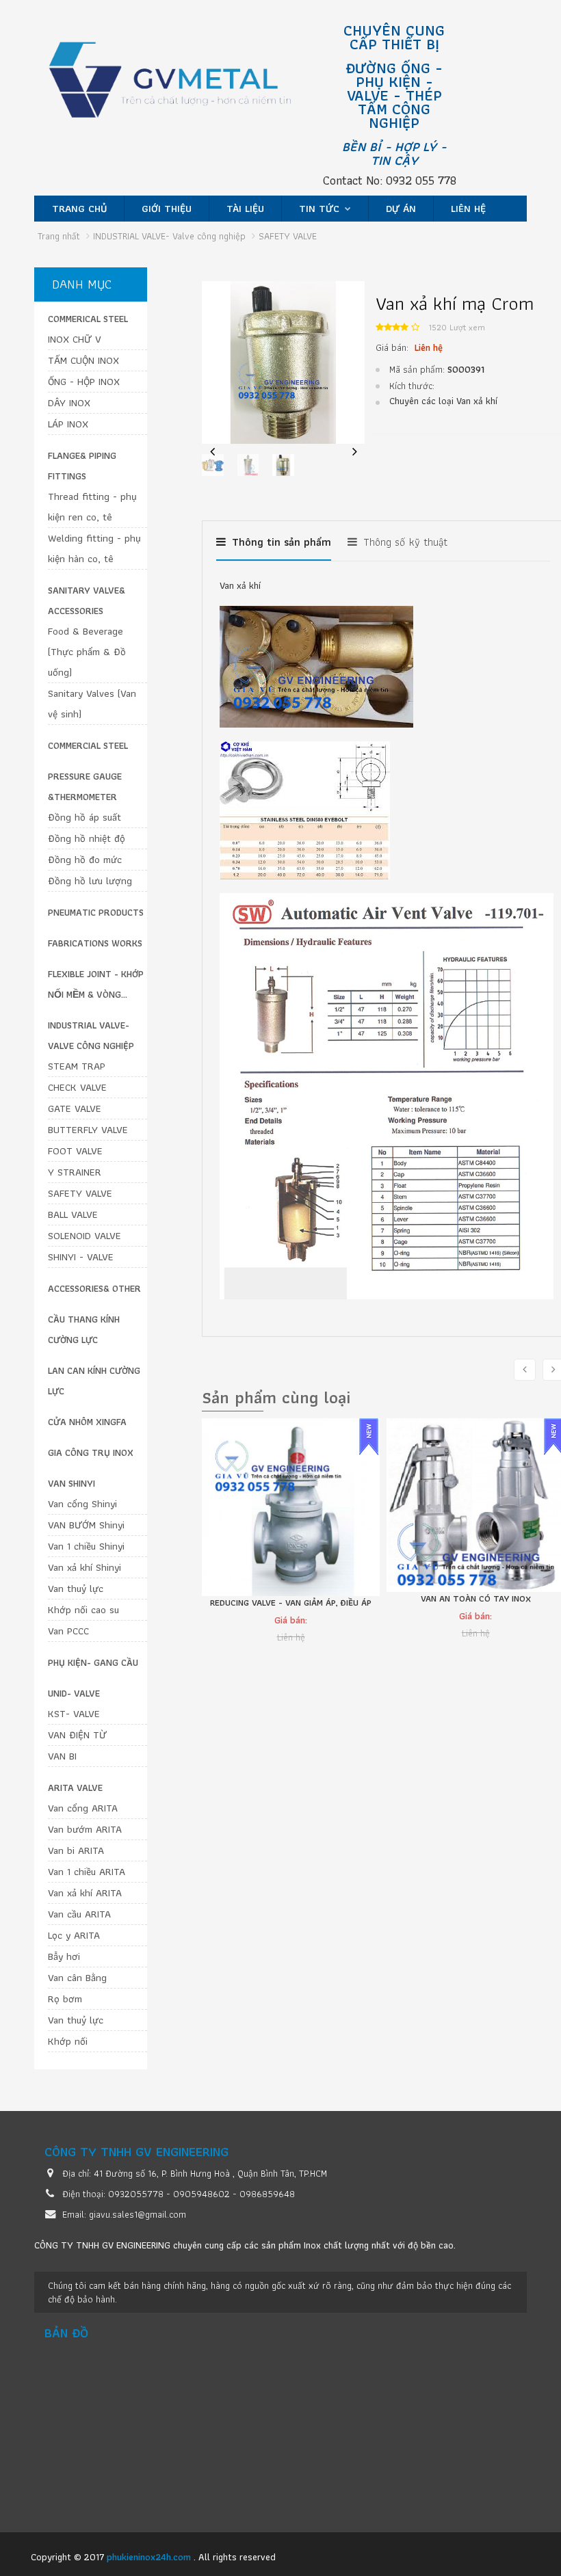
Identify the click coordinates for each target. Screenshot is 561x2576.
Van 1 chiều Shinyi (86, 1546)
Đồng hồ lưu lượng (90, 881)
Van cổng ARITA (83, 1808)
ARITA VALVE (75, 1788)
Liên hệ (468, 209)
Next (355, 461)
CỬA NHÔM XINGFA (87, 1422)
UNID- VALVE (74, 1693)
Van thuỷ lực (76, 1589)
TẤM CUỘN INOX (83, 360)
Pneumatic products (96, 912)
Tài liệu (245, 209)
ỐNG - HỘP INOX (84, 382)
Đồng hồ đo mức (85, 860)
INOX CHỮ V (75, 339)
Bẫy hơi (64, 1956)
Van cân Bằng (77, 1978)
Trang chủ (79, 209)
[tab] (274, 548)
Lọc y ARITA (74, 1935)
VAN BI (62, 1756)
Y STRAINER (75, 1172)
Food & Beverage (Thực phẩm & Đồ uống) (87, 652)
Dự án (401, 209)
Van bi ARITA (76, 1850)
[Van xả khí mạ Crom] (283, 361)
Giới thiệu (167, 209)
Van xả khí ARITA (85, 1893)
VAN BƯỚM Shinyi (86, 1525)
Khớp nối (68, 2041)
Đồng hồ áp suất (84, 817)
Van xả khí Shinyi (84, 1567)
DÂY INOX (69, 403)
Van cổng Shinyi (82, 1504)
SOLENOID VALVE (84, 1236)
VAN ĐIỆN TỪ (77, 1735)
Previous (212, 461)
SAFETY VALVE (80, 1193)
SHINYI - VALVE (81, 1257)
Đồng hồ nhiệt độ (87, 838)
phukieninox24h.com (150, 2557)
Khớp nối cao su (83, 1610)
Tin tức (321, 209)
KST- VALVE (74, 1714)
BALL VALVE (73, 1214)
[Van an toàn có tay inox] (291, 1505)
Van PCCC (68, 1631)
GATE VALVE (75, 1108)
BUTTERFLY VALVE (88, 1130)
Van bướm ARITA (85, 1829)
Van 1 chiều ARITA (87, 1872)
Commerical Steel (88, 319)
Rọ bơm (65, 1999)
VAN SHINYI (71, 1483)
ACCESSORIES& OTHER (94, 1288)
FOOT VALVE (75, 1151)
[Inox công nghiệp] (185, 86)
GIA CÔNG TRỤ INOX (91, 1452)
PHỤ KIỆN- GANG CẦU (93, 1662)
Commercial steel (88, 745)
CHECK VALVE (77, 1087)
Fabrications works (95, 943)
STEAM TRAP (77, 1066)
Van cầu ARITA (79, 1914)
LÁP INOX (68, 424)
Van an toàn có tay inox (291, 1599)
